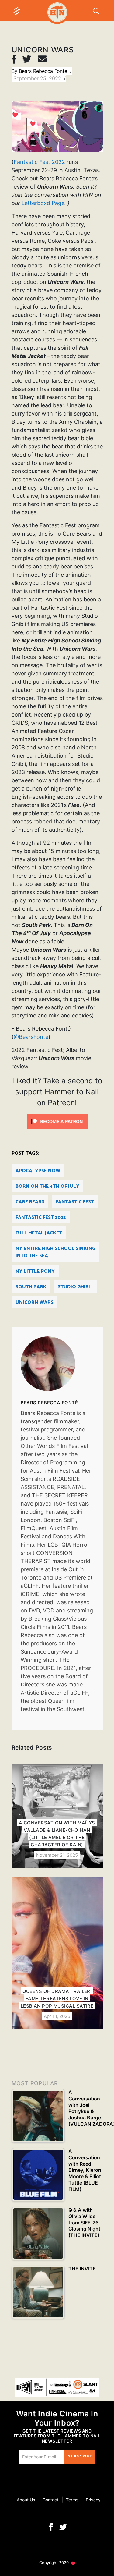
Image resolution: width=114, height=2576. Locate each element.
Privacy (93, 2500)
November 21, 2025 (57, 1855)
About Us (26, 2500)
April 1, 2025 (57, 2016)
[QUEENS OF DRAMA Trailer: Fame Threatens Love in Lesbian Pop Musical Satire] (57, 1953)
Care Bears (30, 1202)
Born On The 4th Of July (47, 1186)
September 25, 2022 (38, 78)
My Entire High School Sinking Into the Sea (55, 1252)
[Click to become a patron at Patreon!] (57, 1121)
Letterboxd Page (43, 203)
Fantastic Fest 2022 (39, 162)
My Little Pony (35, 1271)
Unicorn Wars (35, 1302)
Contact (50, 2500)
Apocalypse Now (38, 1171)
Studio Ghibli (75, 1287)
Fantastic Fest (75, 1202)
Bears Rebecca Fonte (44, 71)
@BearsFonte (31, 1037)
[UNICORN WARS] (57, 1364)
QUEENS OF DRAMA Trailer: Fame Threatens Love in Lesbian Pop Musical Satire (57, 1999)
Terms (72, 2500)
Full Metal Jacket (39, 1233)
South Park (31, 1287)
